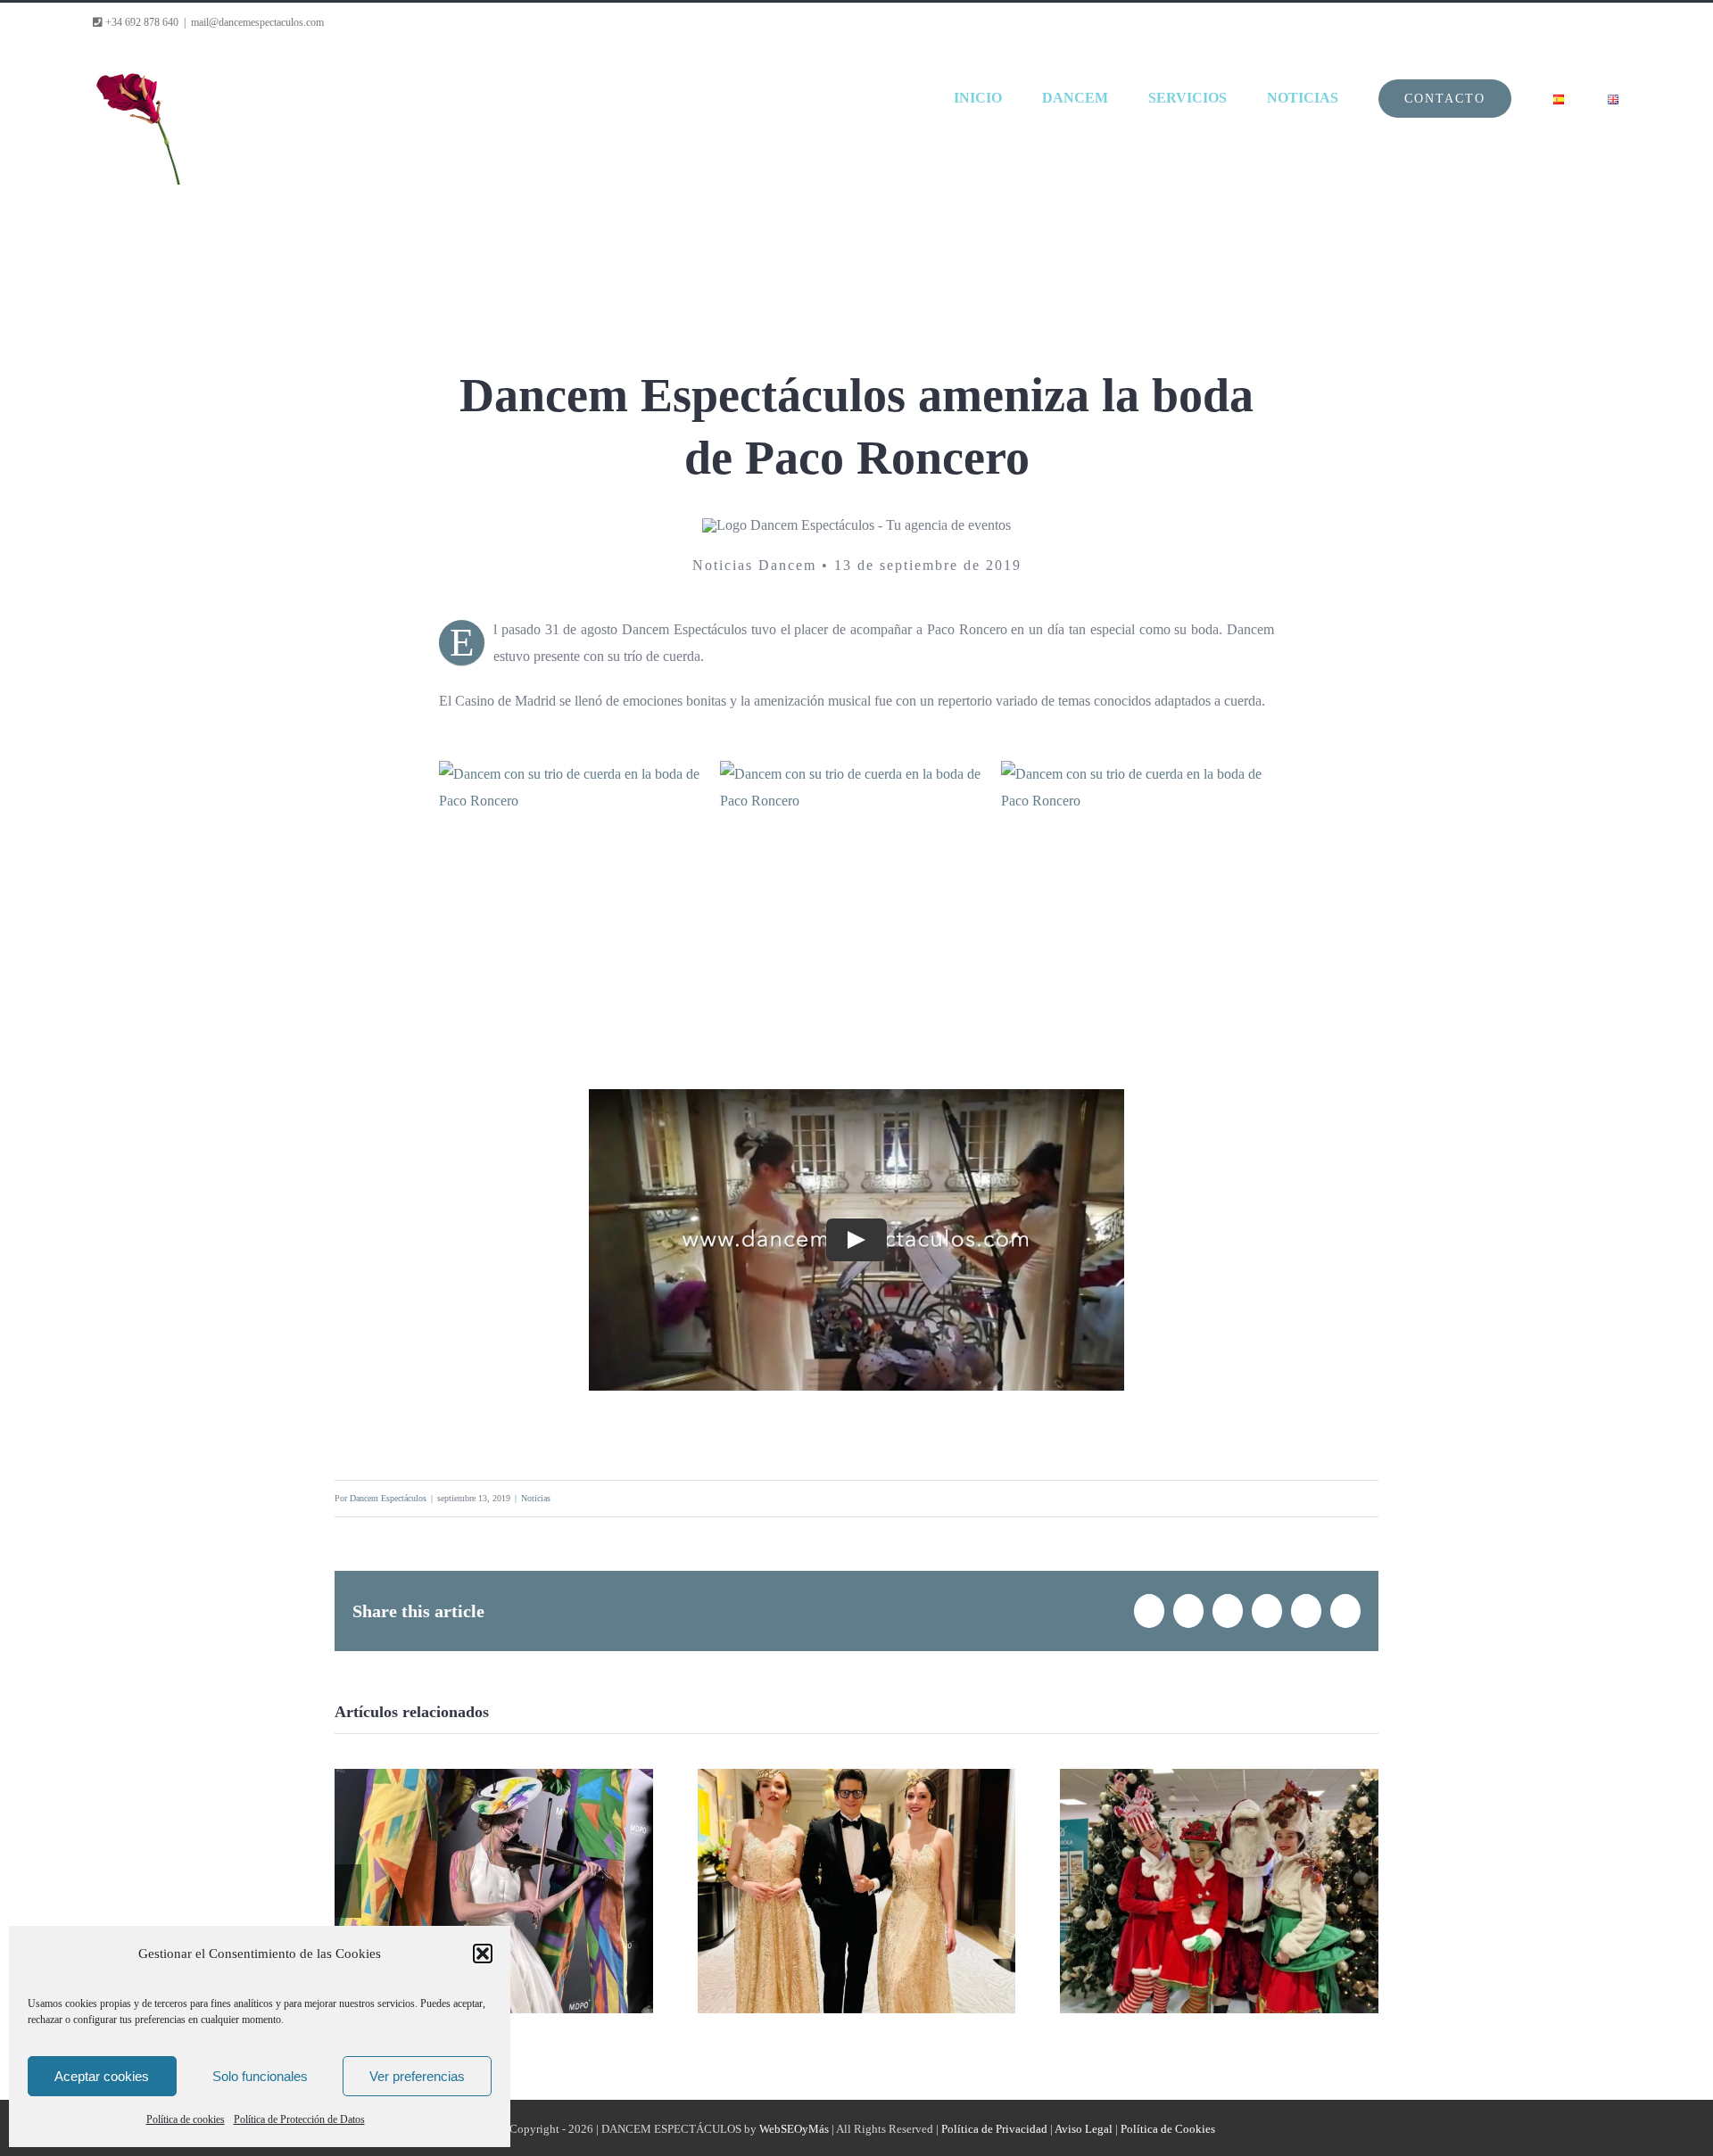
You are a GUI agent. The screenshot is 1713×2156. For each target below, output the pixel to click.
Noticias (536, 1498)
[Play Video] (856, 1240)
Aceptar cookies (102, 2076)
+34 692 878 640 (141, 22)
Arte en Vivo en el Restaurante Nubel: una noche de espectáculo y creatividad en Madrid (493, 1845)
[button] (483, 1954)
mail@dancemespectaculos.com (257, 22)
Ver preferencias (417, 2076)
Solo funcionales (260, 2076)
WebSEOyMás (794, 2129)
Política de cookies (186, 2119)
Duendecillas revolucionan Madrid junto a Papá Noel (1220, 1858)
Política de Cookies (1168, 2129)
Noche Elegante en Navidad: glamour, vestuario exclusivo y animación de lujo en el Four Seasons (856, 1831)
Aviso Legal (1084, 2129)
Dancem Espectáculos (388, 1498)
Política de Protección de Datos (299, 2119)
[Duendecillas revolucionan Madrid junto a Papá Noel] (1219, 1891)
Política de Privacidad (994, 2129)
